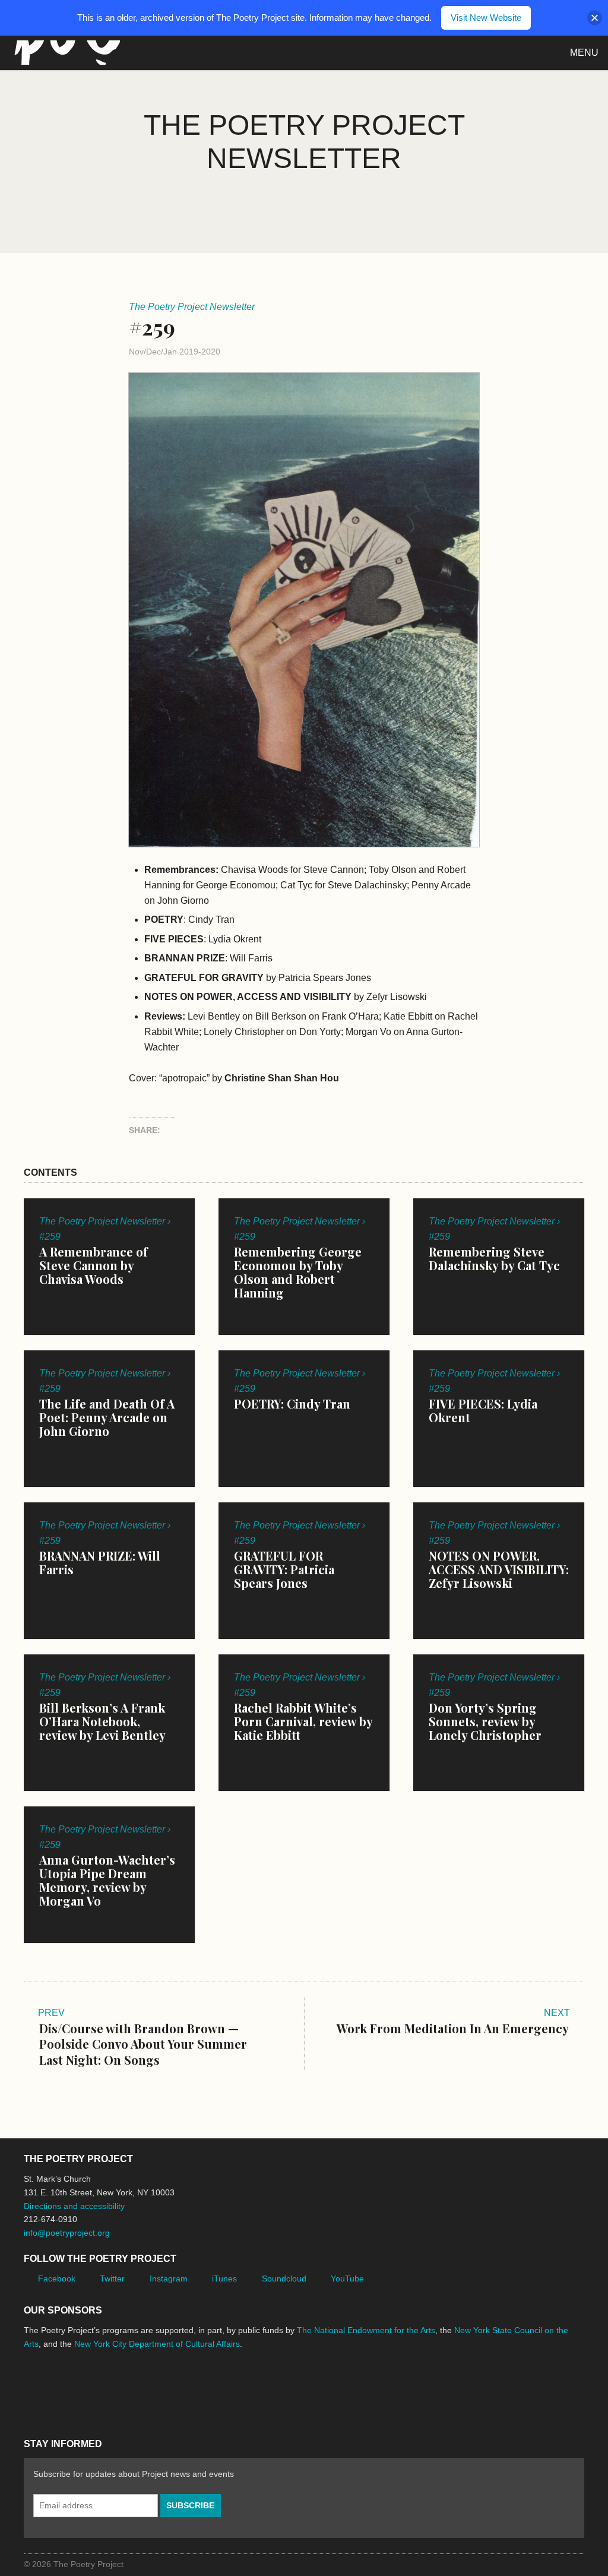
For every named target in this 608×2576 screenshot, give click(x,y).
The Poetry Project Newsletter (192, 307)
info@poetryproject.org (67, 2233)
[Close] (595, 18)
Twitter (112, 2278)
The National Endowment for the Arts (366, 2330)
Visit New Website (486, 18)
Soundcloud (284, 2278)
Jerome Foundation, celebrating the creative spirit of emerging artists (134, 2388)
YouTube (347, 2278)
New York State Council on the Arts (197, 2389)
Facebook (57, 2278)
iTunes (224, 2278)
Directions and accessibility (74, 2206)
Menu (584, 53)
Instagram (169, 2278)
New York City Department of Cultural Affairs (157, 2344)
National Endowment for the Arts (56, 2389)
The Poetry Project (65, 53)
